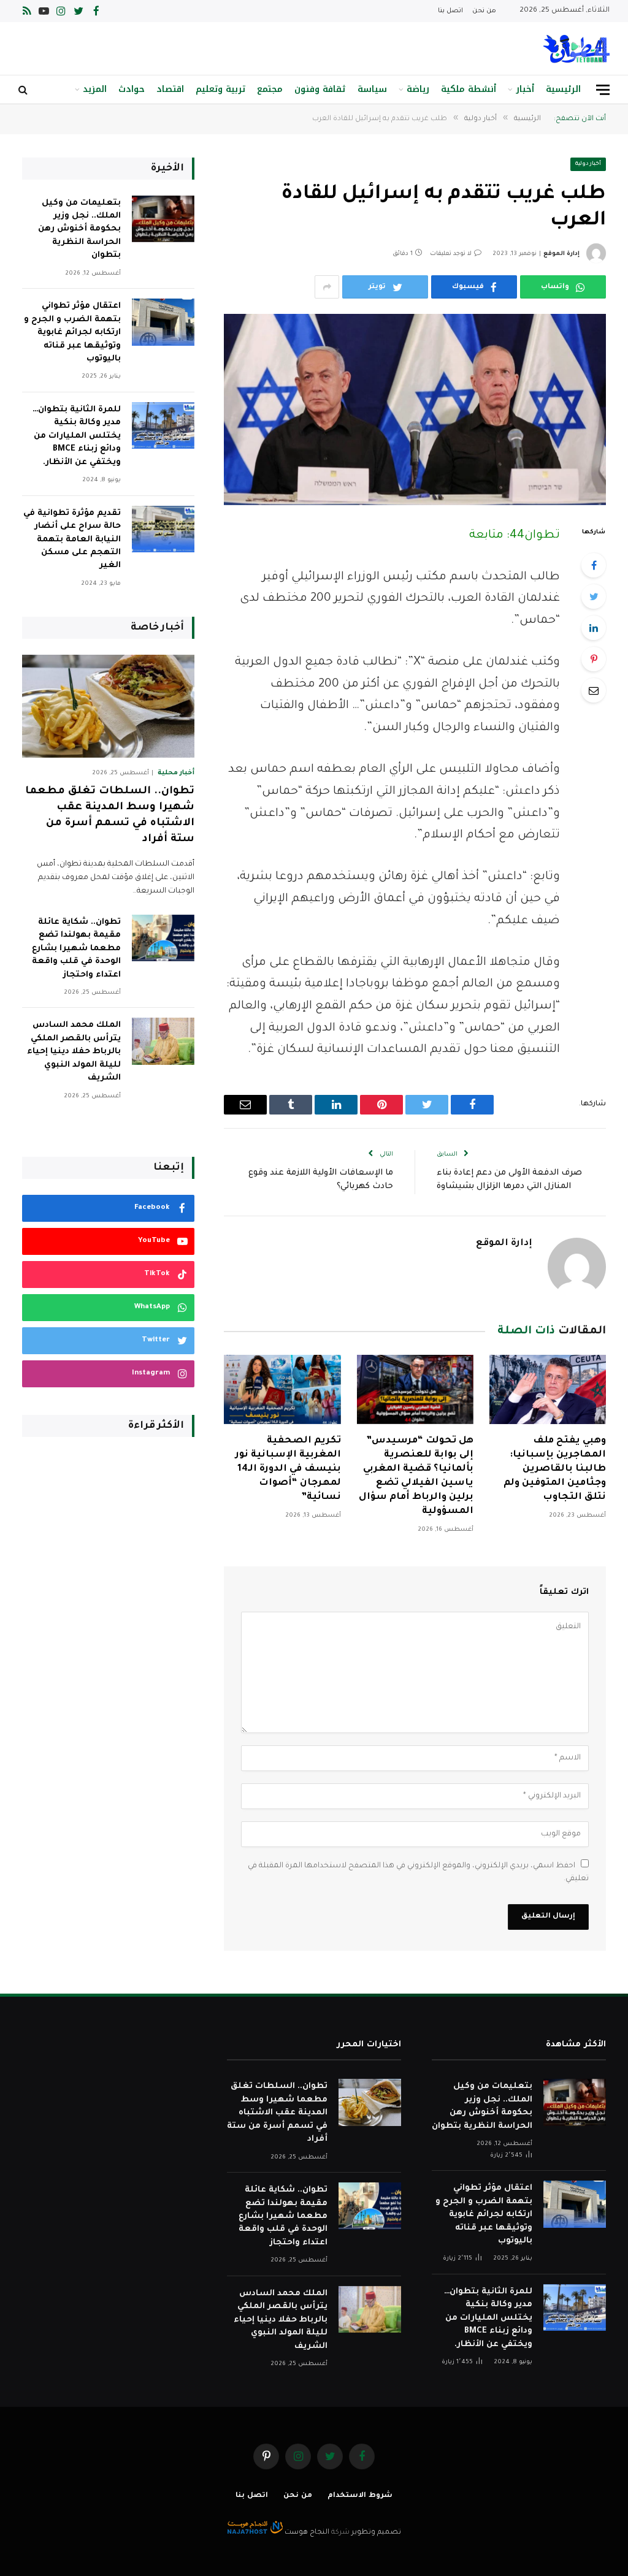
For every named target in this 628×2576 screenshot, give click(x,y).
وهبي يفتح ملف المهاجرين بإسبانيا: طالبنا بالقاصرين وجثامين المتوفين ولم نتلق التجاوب (555, 1469)
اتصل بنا (450, 11)
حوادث (132, 89)
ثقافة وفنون (320, 89)
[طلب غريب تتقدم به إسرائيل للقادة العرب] (415, 409)
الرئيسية (563, 89)
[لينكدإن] (594, 628)
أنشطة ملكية (469, 89)
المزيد (95, 89)
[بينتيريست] (594, 659)
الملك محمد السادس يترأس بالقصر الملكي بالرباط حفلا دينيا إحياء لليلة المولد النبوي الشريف (74, 1052)
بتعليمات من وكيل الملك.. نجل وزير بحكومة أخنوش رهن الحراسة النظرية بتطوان (79, 230)
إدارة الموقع (561, 254)
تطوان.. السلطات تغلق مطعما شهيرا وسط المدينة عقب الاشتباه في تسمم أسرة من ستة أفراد (110, 815)
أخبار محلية (176, 773)
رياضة (418, 89)
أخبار (525, 89)
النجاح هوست (306, 2533)
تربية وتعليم (220, 89)
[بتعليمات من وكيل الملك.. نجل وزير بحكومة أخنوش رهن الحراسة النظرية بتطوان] (163, 219)
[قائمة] (603, 90)
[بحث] (24, 90)
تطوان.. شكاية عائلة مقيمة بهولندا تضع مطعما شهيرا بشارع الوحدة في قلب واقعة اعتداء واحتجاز (76, 949)
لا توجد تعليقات (451, 254)
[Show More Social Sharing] (327, 287)
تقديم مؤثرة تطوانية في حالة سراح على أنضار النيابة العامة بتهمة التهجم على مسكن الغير (72, 540)
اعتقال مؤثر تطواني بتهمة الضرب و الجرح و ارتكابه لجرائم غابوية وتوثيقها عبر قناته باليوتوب (72, 333)
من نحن (484, 11)
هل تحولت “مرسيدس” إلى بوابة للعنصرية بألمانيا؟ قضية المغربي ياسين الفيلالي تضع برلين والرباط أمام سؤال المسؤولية (416, 1477)
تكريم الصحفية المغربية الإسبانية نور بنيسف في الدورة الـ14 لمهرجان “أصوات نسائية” (288, 1469)
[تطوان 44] (576, 49)
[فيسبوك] (594, 565)
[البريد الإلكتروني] (594, 690)
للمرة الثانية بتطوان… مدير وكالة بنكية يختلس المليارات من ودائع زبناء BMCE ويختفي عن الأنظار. (77, 436)
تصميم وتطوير (376, 2533)
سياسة (372, 89)
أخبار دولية (588, 164)
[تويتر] (594, 596)
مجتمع (270, 89)
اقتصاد (170, 89)
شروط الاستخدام (360, 2496)
